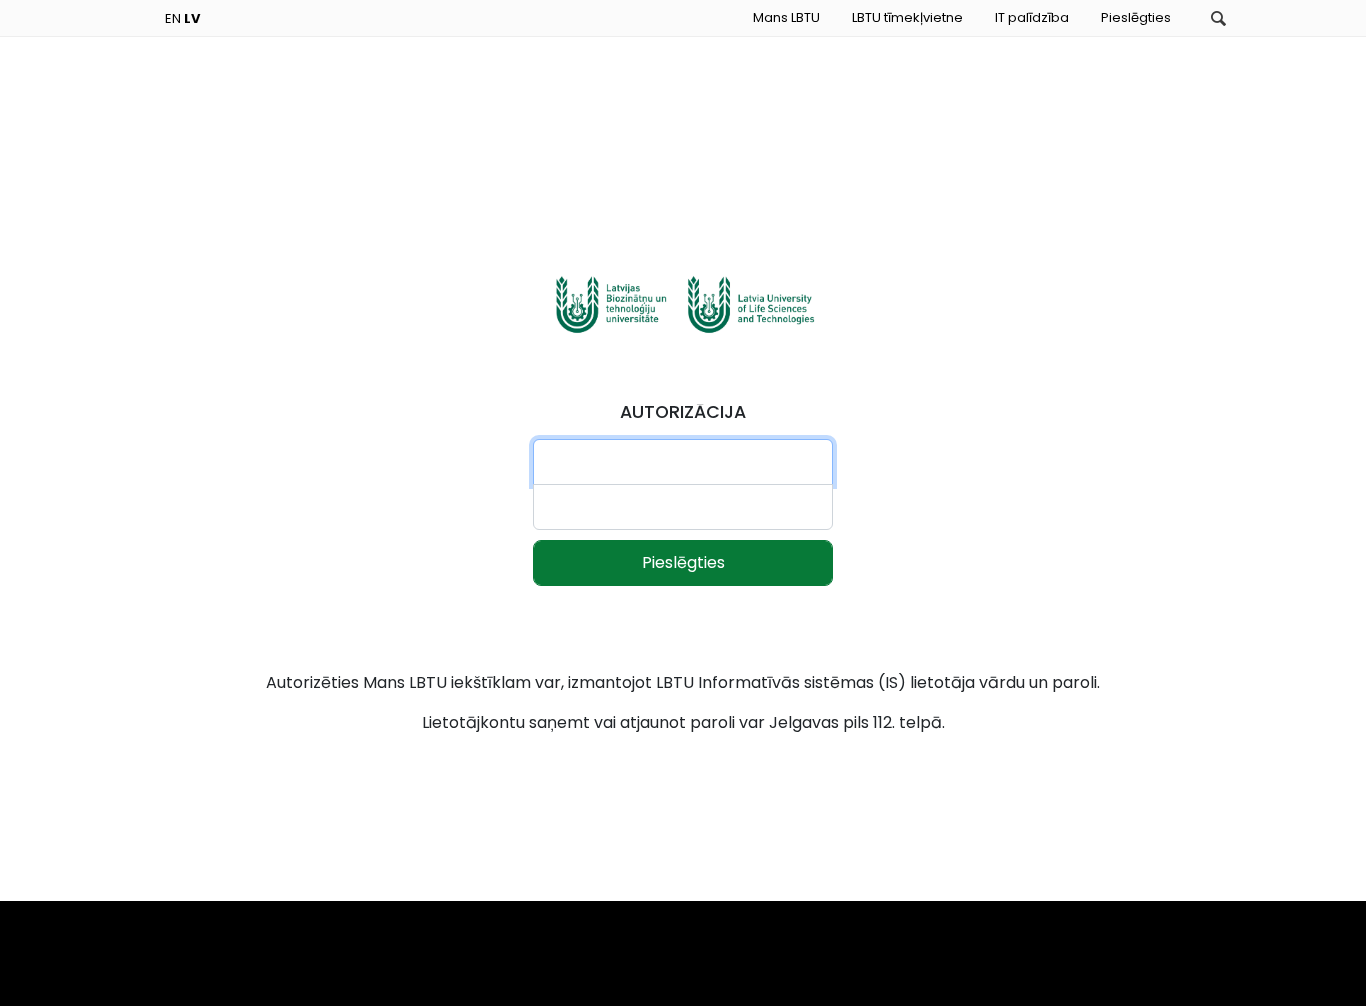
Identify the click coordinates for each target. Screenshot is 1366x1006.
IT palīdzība (1032, 17)
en (173, 18)
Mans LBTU (786, 17)
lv (192, 18)
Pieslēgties (1136, 17)
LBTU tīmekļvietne (907, 17)
